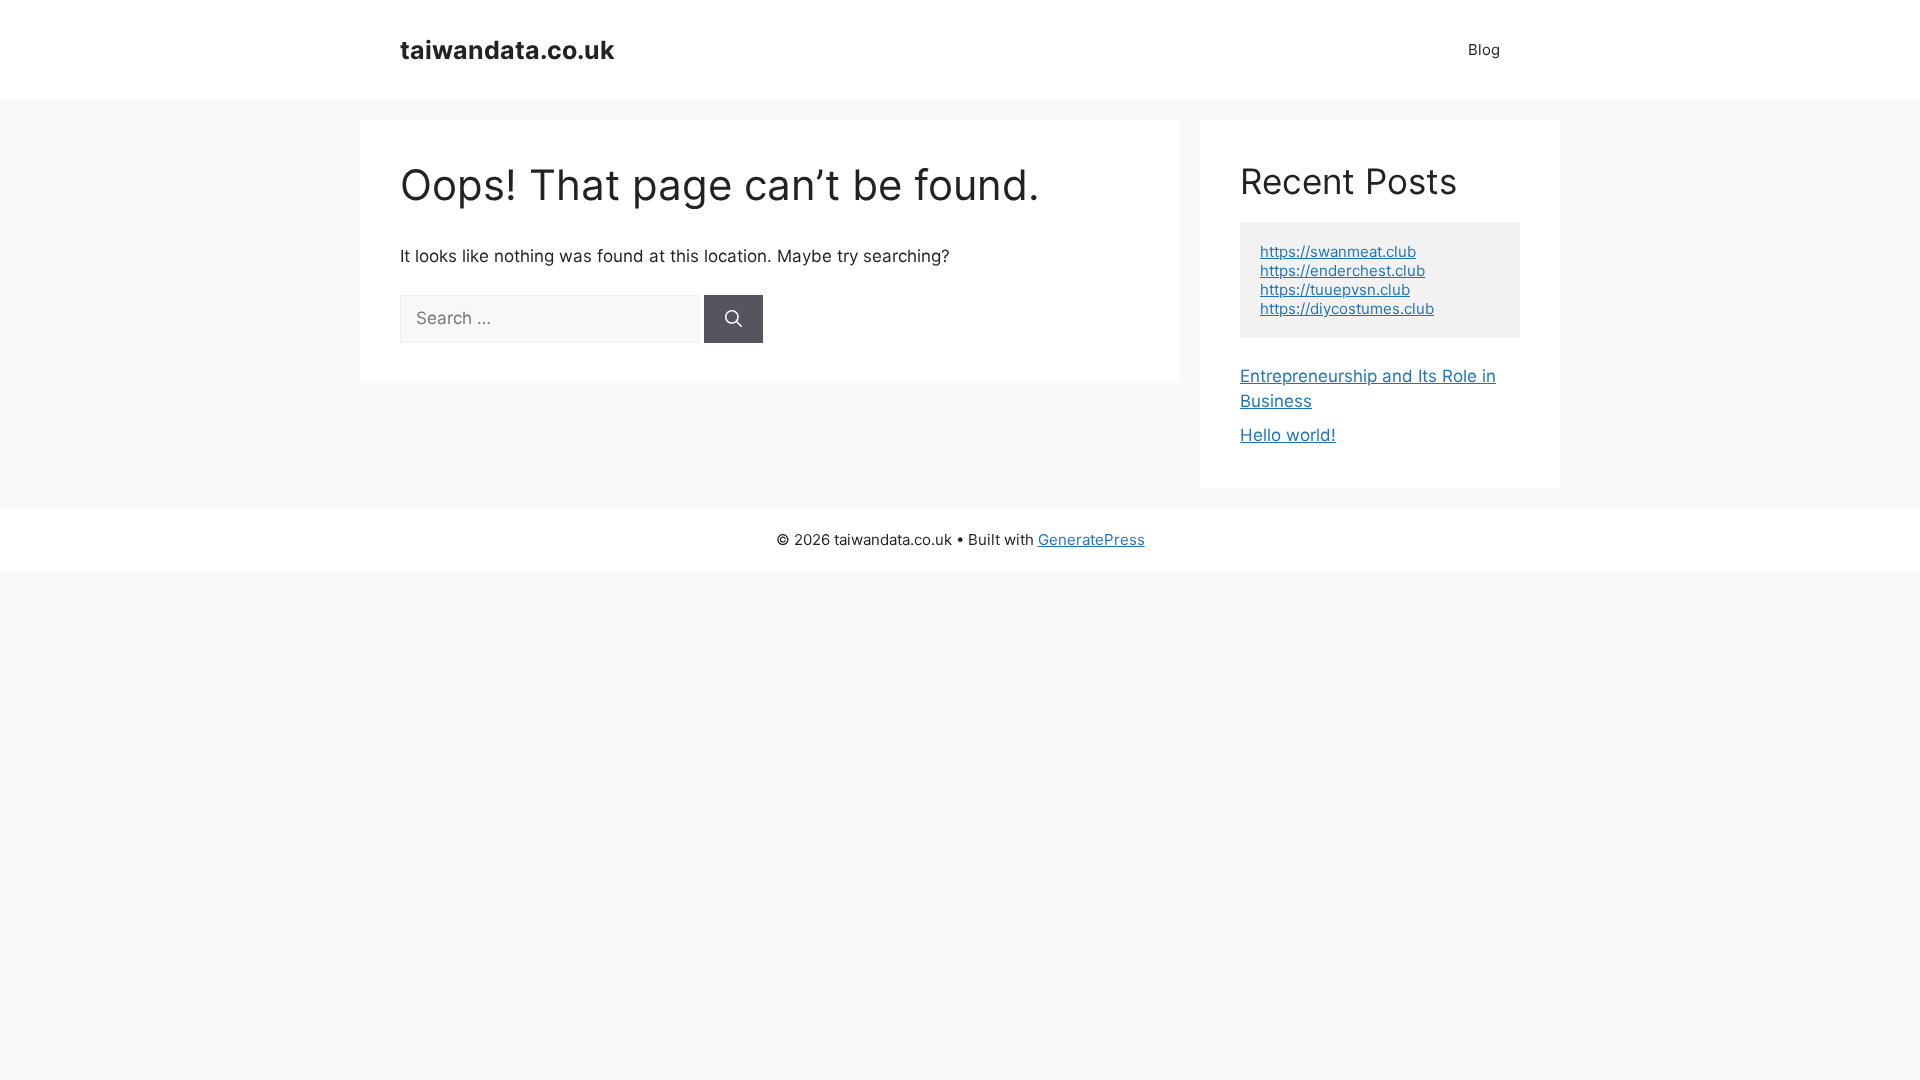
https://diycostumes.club (1347, 308)
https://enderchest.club (1342, 270)
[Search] (733, 319)
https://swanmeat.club (1338, 251)
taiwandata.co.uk (507, 50)
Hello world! (1288, 435)
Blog (1484, 49)
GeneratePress (1091, 539)
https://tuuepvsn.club (1335, 289)
